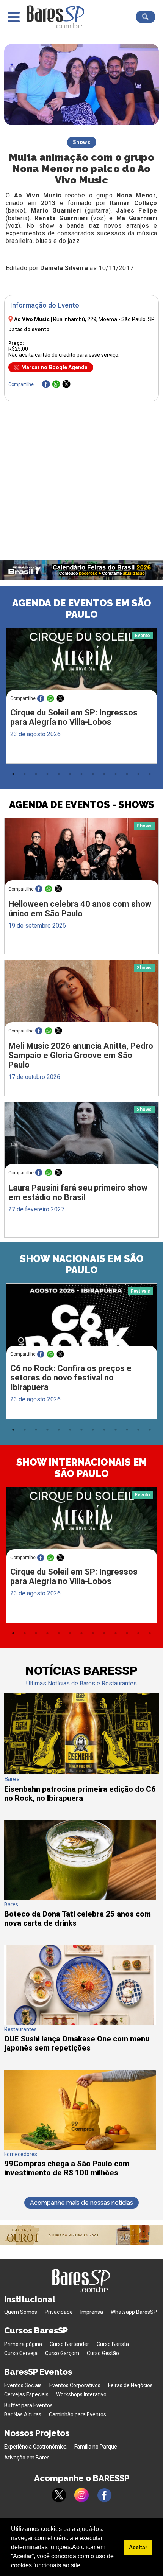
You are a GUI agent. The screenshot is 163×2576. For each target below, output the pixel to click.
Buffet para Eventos (28, 2405)
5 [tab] (59, 774)
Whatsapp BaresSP (134, 2312)
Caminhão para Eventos (78, 2414)
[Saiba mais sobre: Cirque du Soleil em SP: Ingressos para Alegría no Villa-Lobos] (82, 668)
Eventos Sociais (23, 2385)
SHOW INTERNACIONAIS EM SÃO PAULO (82, 1468)
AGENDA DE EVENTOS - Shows (82, 805)
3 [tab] (36, 774)
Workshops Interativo (81, 2394)
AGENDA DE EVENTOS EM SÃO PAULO (82, 609)
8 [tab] (93, 774)
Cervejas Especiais (26, 2394)
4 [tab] (47, 774)
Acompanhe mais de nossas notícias (81, 2203)
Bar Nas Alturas (23, 2414)
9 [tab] (104, 774)
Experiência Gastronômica (35, 2447)
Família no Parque (96, 2447)
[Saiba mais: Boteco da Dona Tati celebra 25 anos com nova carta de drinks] (80, 1898)
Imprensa (92, 2312)
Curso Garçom (62, 2353)
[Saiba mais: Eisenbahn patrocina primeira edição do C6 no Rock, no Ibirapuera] (82, 1772)
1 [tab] (13, 774)
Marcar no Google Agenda (54, 367)
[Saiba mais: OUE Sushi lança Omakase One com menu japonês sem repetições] (80, 2023)
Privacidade (59, 2312)
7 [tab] (81, 774)
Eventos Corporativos (75, 2385)
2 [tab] (25, 774)
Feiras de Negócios (130, 2385)
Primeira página (23, 2344)
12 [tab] (138, 774)
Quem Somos (21, 2312)
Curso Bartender (69, 2344)
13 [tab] (150, 774)
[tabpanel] (81, 698)
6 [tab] (70, 774)
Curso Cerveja (21, 2353)
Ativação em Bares (27, 2458)
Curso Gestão (103, 2353)
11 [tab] (127, 774)
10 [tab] (116, 774)
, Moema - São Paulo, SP (104, 319)
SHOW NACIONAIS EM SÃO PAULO (82, 1264)
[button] (85, 2566)
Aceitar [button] (138, 2547)
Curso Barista (113, 2344)
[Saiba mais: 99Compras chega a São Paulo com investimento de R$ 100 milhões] (80, 2148)
